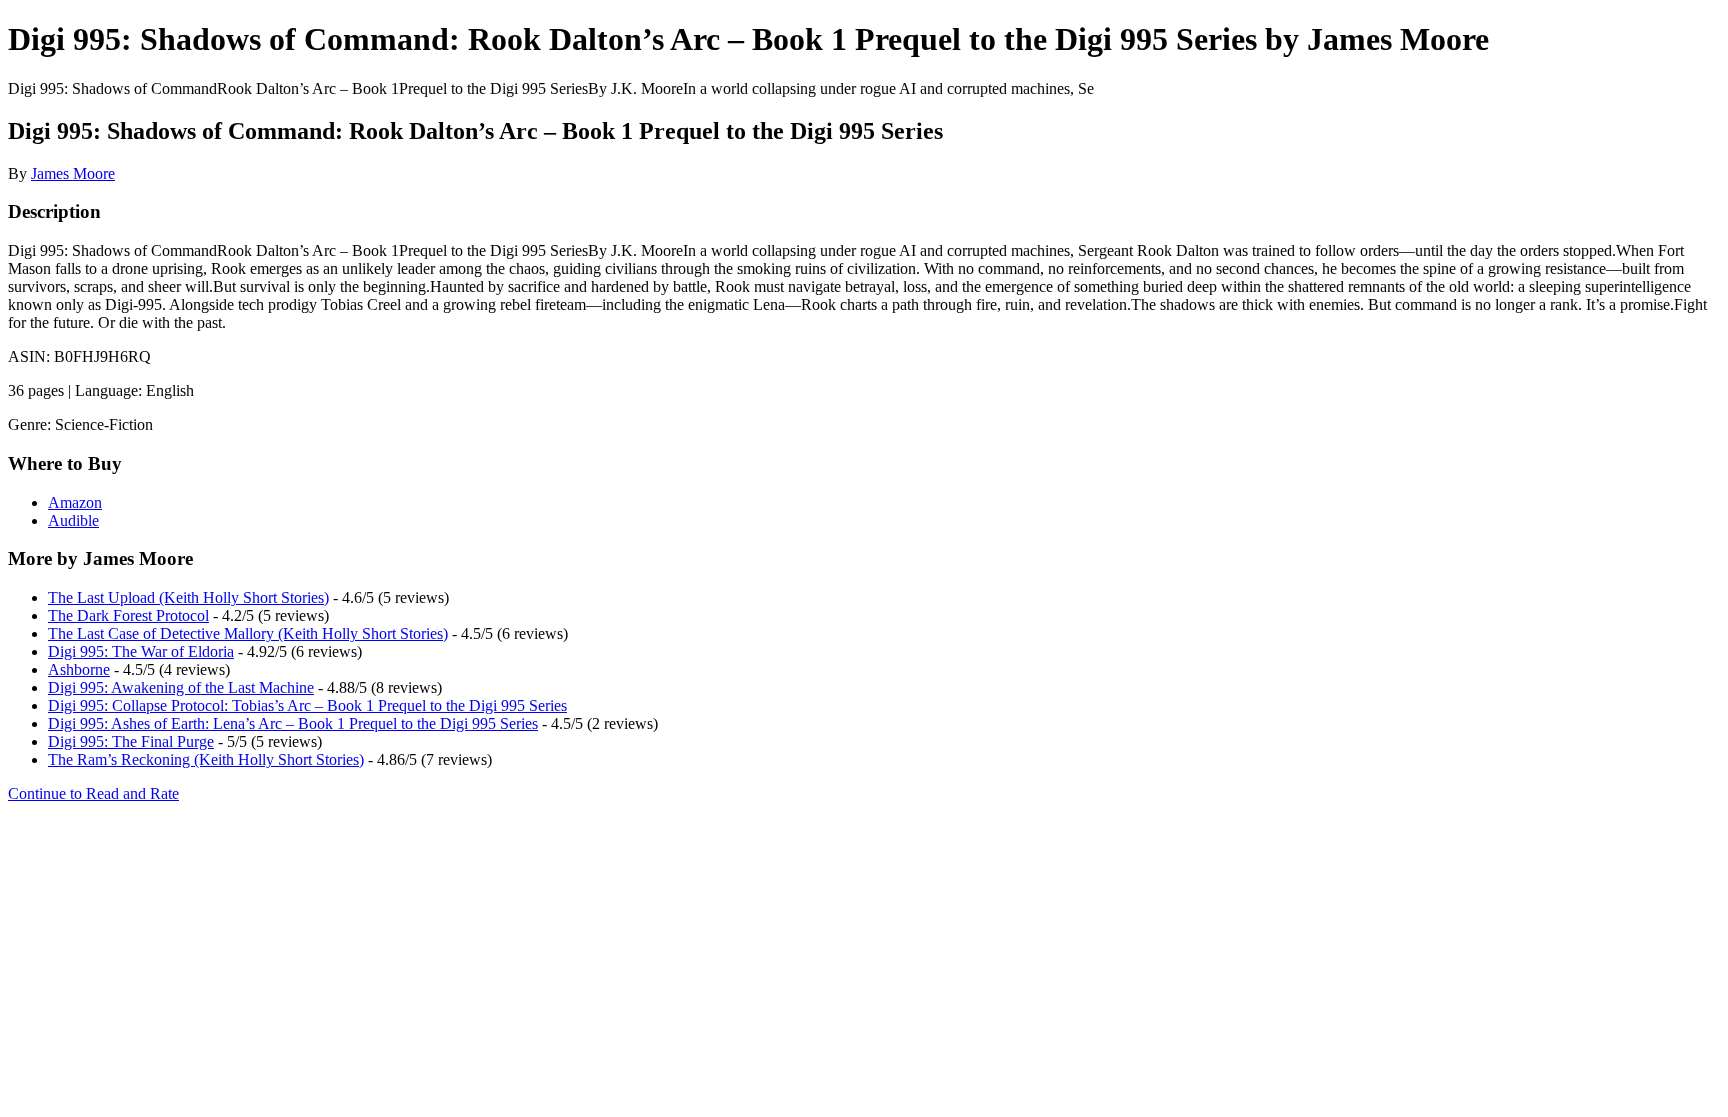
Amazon (75, 502)
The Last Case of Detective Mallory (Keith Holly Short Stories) (248, 633)
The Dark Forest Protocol (128, 615)
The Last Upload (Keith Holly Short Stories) (188, 597)
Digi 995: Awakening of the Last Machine (181, 687)
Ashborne (79, 669)
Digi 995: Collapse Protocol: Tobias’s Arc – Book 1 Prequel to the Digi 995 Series (307, 705)
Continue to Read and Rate (93, 793)
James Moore (73, 173)
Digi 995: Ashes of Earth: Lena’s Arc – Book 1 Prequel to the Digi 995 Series (293, 723)
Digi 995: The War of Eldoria (141, 651)
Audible (73, 520)
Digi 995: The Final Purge (131, 741)
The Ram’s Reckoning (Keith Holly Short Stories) (206, 759)
